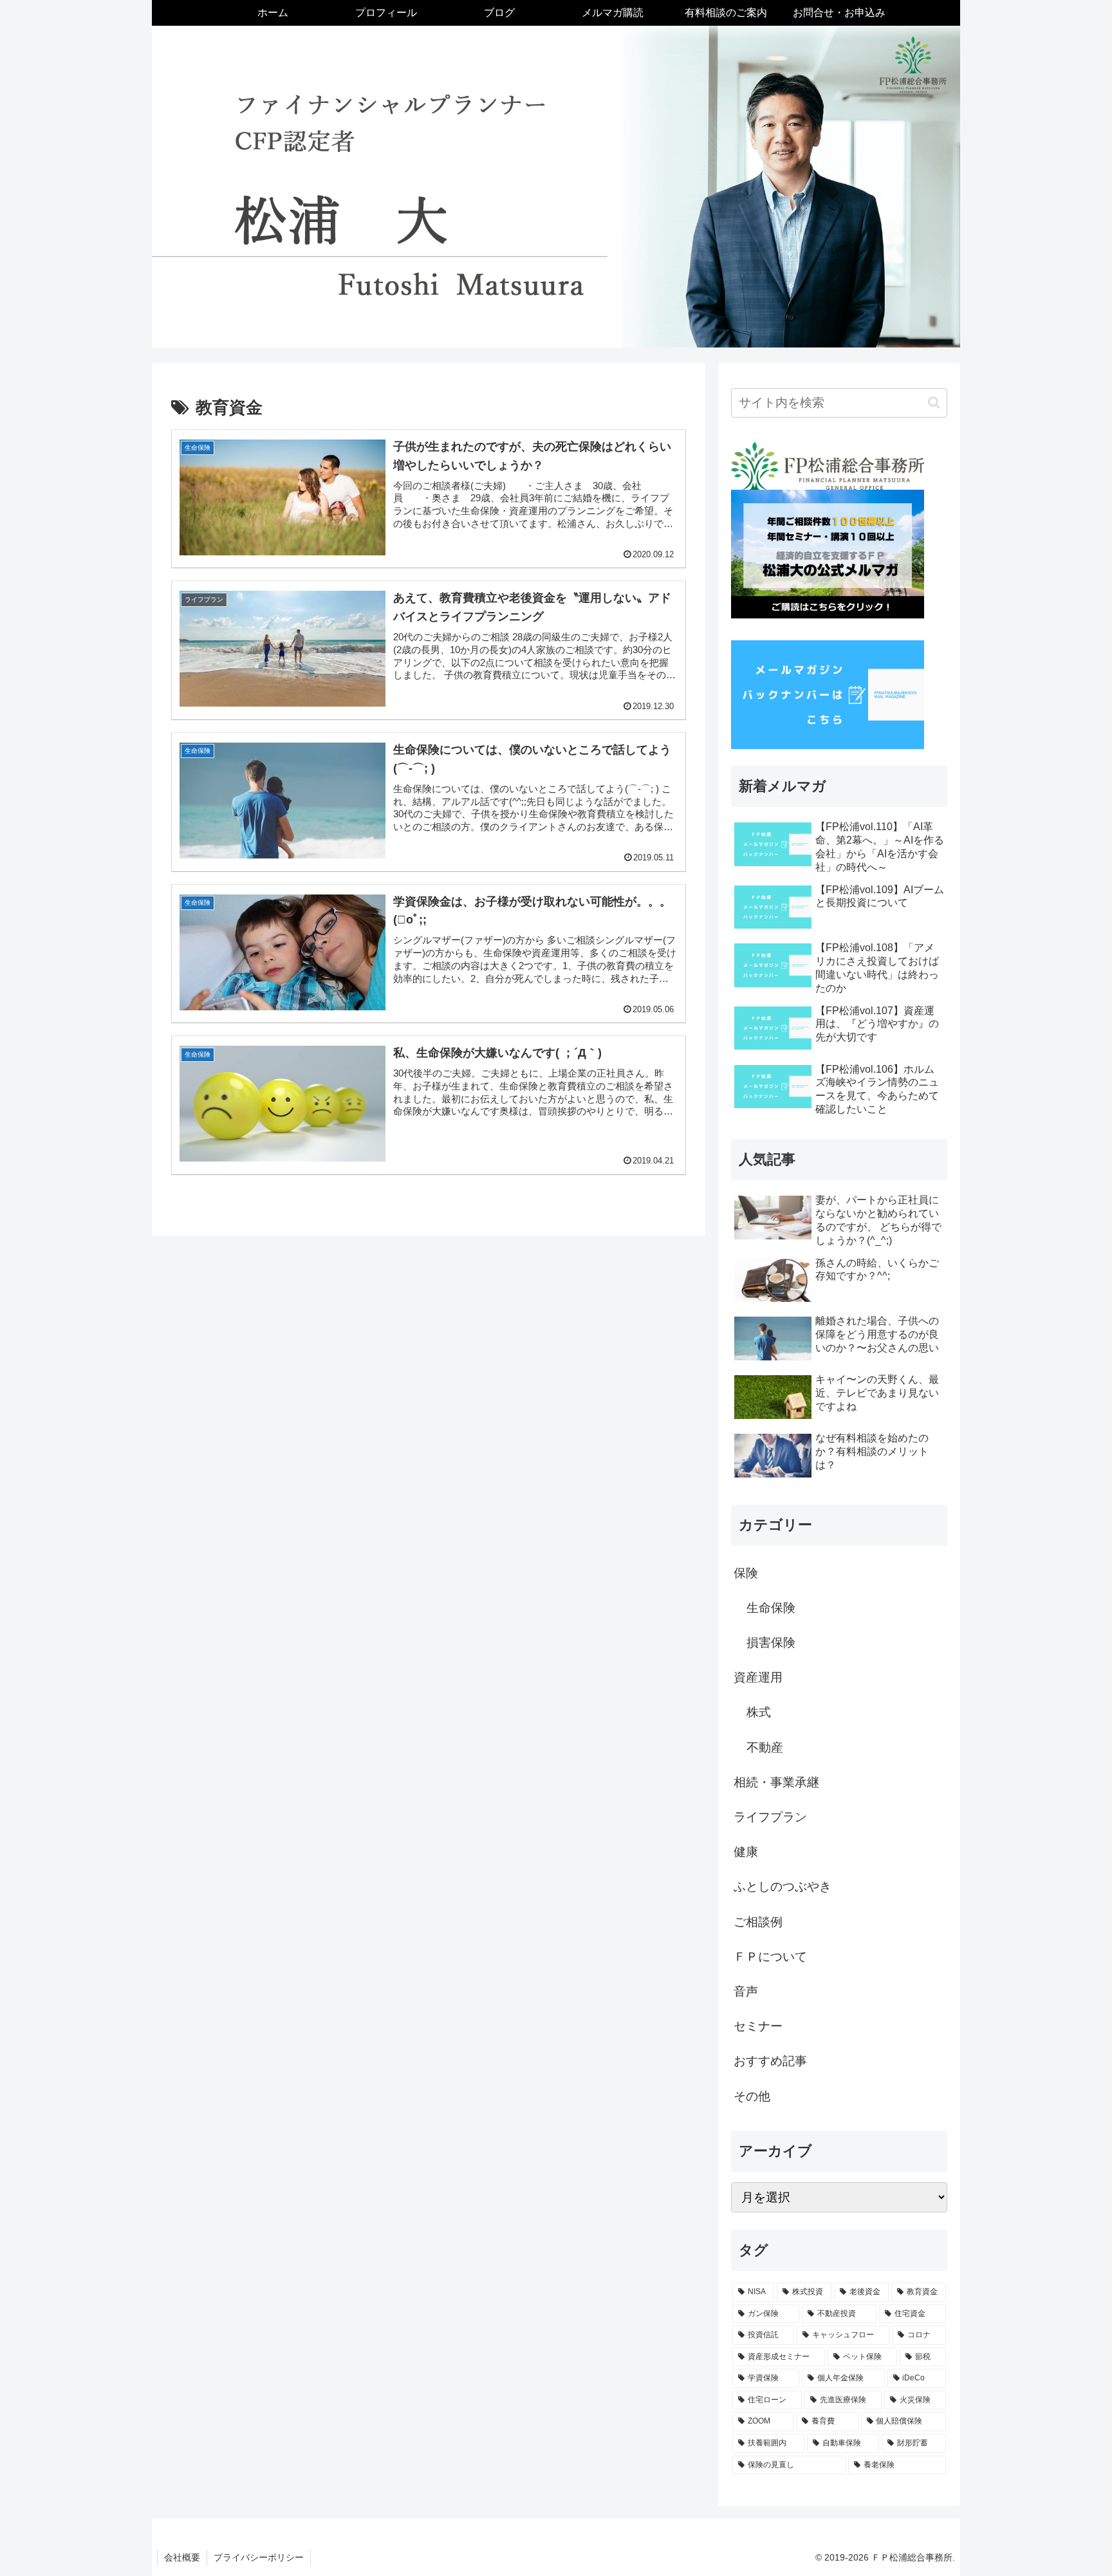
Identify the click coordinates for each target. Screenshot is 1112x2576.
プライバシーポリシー (259, 2557)
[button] (934, 403)
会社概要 (182, 2557)
